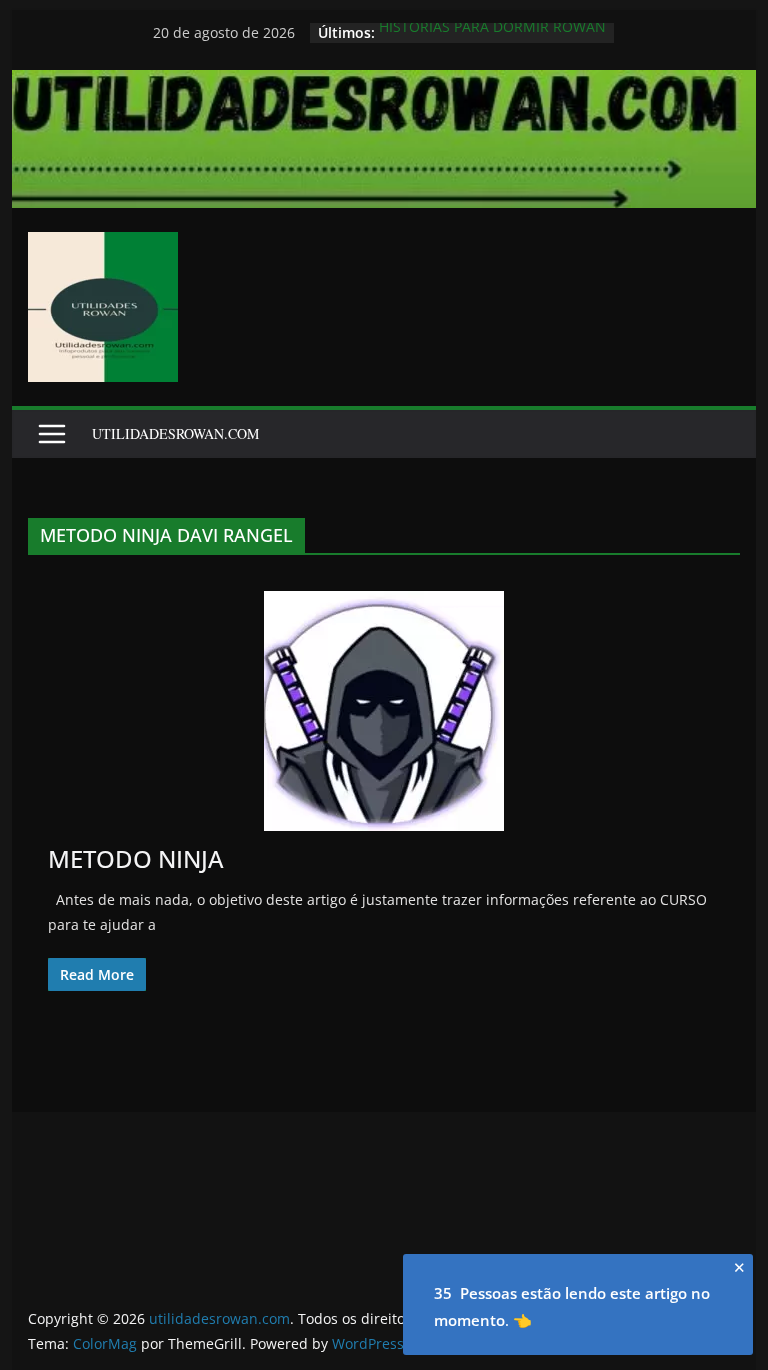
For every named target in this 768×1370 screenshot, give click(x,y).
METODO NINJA (136, 858)
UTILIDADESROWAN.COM (175, 433)
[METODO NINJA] (384, 711)
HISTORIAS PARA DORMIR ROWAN (492, 31)
